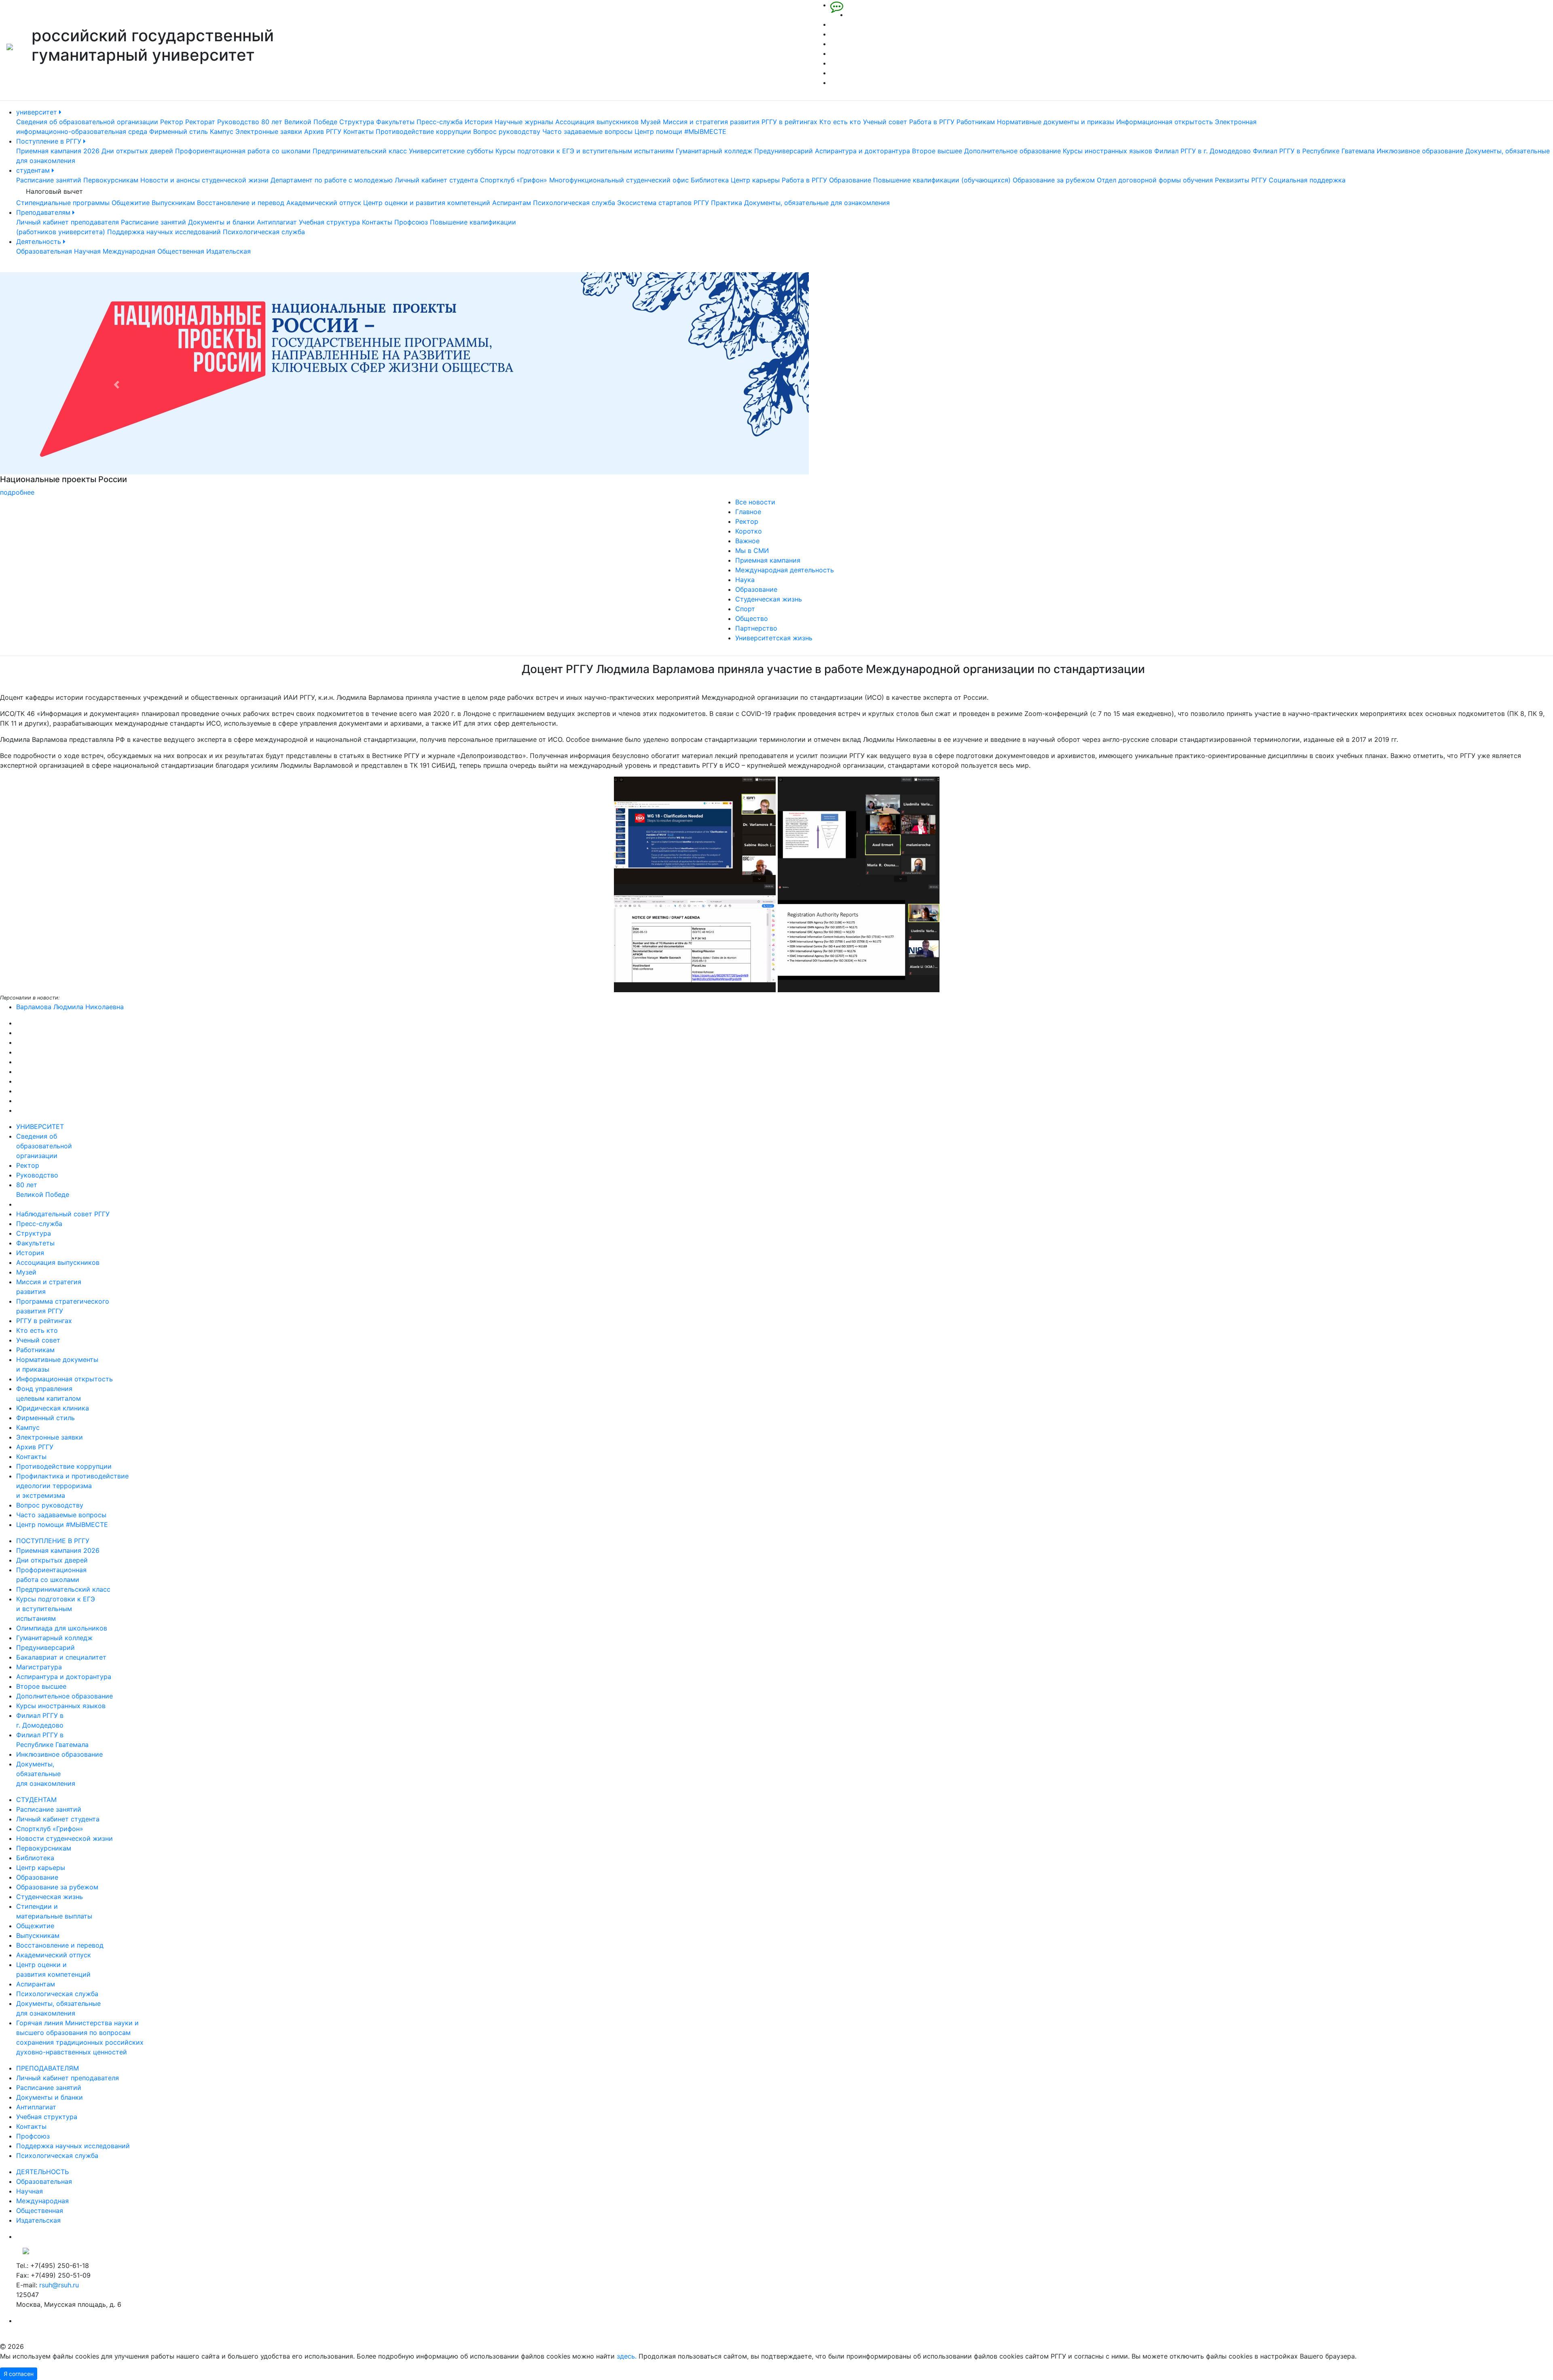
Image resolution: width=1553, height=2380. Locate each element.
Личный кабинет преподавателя (68, 222)
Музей (651, 122)
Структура (357, 122)
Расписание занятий (49, 180)
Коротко (749, 531)
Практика (727, 203)
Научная (87, 251)
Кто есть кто (840, 122)
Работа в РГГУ (932, 122)
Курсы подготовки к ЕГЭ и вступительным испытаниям (585, 151)
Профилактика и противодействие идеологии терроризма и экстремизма (72, 1486)
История (479, 122)
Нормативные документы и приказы (1056, 122)
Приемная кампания (768, 560)
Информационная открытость (1165, 122)
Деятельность (40, 241)
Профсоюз (411, 222)
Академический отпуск (324, 203)
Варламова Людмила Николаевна (70, 1007)
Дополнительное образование (1012, 151)
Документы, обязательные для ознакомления (817, 203)
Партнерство (756, 628)
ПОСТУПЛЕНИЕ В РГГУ (53, 1541)
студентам (34, 170)
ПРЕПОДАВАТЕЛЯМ (48, 2068)
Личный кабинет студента (436, 180)
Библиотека (710, 180)
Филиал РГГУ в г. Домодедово (1203, 151)
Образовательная (44, 251)
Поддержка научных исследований (164, 232)
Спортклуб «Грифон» (514, 180)
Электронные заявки (269, 131)
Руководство (238, 122)
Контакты (359, 131)
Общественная (181, 251)
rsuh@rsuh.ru (59, 2285)
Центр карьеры (755, 180)
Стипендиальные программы (63, 203)
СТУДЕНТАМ (36, 1800)
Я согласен (19, 2374)
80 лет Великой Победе (299, 122)
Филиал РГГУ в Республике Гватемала (1314, 151)
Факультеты (395, 122)
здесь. (627, 2356)
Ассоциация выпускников (597, 122)
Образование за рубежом (1054, 180)
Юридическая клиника (53, 1408)
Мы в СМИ (752, 551)
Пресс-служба (440, 122)
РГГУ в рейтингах (789, 122)
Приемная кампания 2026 (58, 151)
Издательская (229, 251)
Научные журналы (524, 122)
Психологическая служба (574, 203)
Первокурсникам (111, 180)
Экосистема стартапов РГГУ (663, 203)
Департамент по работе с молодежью (332, 180)
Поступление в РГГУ (50, 141)
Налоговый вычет (54, 191)
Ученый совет (885, 122)
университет (38, 112)
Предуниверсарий (784, 151)
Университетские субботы (451, 151)
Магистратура (39, 1667)
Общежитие (131, 203)
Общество (752, 618)
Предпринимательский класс (360, 151)
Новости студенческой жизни (65, 1838)
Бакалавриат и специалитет (61, 1657)
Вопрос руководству (507, 131)
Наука (745, 580)
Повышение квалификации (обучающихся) (942, 180)
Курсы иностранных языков (1108, 151)
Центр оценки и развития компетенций (427, 203)
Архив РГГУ (323, 131)
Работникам (976, 122)
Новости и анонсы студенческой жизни (204, 180)
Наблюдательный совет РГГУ (63, 1214)
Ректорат (200, 122)
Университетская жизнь (774, 638)
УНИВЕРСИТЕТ (40, 1126)
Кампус (222, 131)
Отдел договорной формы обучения (1155, 180)
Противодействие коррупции (423, 131)
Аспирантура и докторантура (862, 151)
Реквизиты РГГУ (1241, 180)
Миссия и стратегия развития (711, 122)
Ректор (172, 122)
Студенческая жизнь (769, 599)
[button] (116, 385)
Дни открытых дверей (137, 151)
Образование (850, 180)
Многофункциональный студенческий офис (619, 180)
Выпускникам (173, 203)
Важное (747, 541)
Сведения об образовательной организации (87, 122)
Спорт (745, 609)
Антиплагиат (277, 222)
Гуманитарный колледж (714, 151)
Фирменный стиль (179, 131)
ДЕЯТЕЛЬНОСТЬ (42, 2172)
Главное (748, 512)
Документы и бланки (221, 222)
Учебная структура (329, 222)
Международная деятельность (785, 570)
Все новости (755, 502)
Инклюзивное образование (1420, 151)
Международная (129, 251)
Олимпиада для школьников (62, 1628)
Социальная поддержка (1307, 180)
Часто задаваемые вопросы (587, 131)
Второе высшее (937, 151)
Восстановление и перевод (241, 203)
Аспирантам (512, 203)
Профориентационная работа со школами (243, 151)
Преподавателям (44, 212)
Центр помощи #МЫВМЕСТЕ (680, 131)
